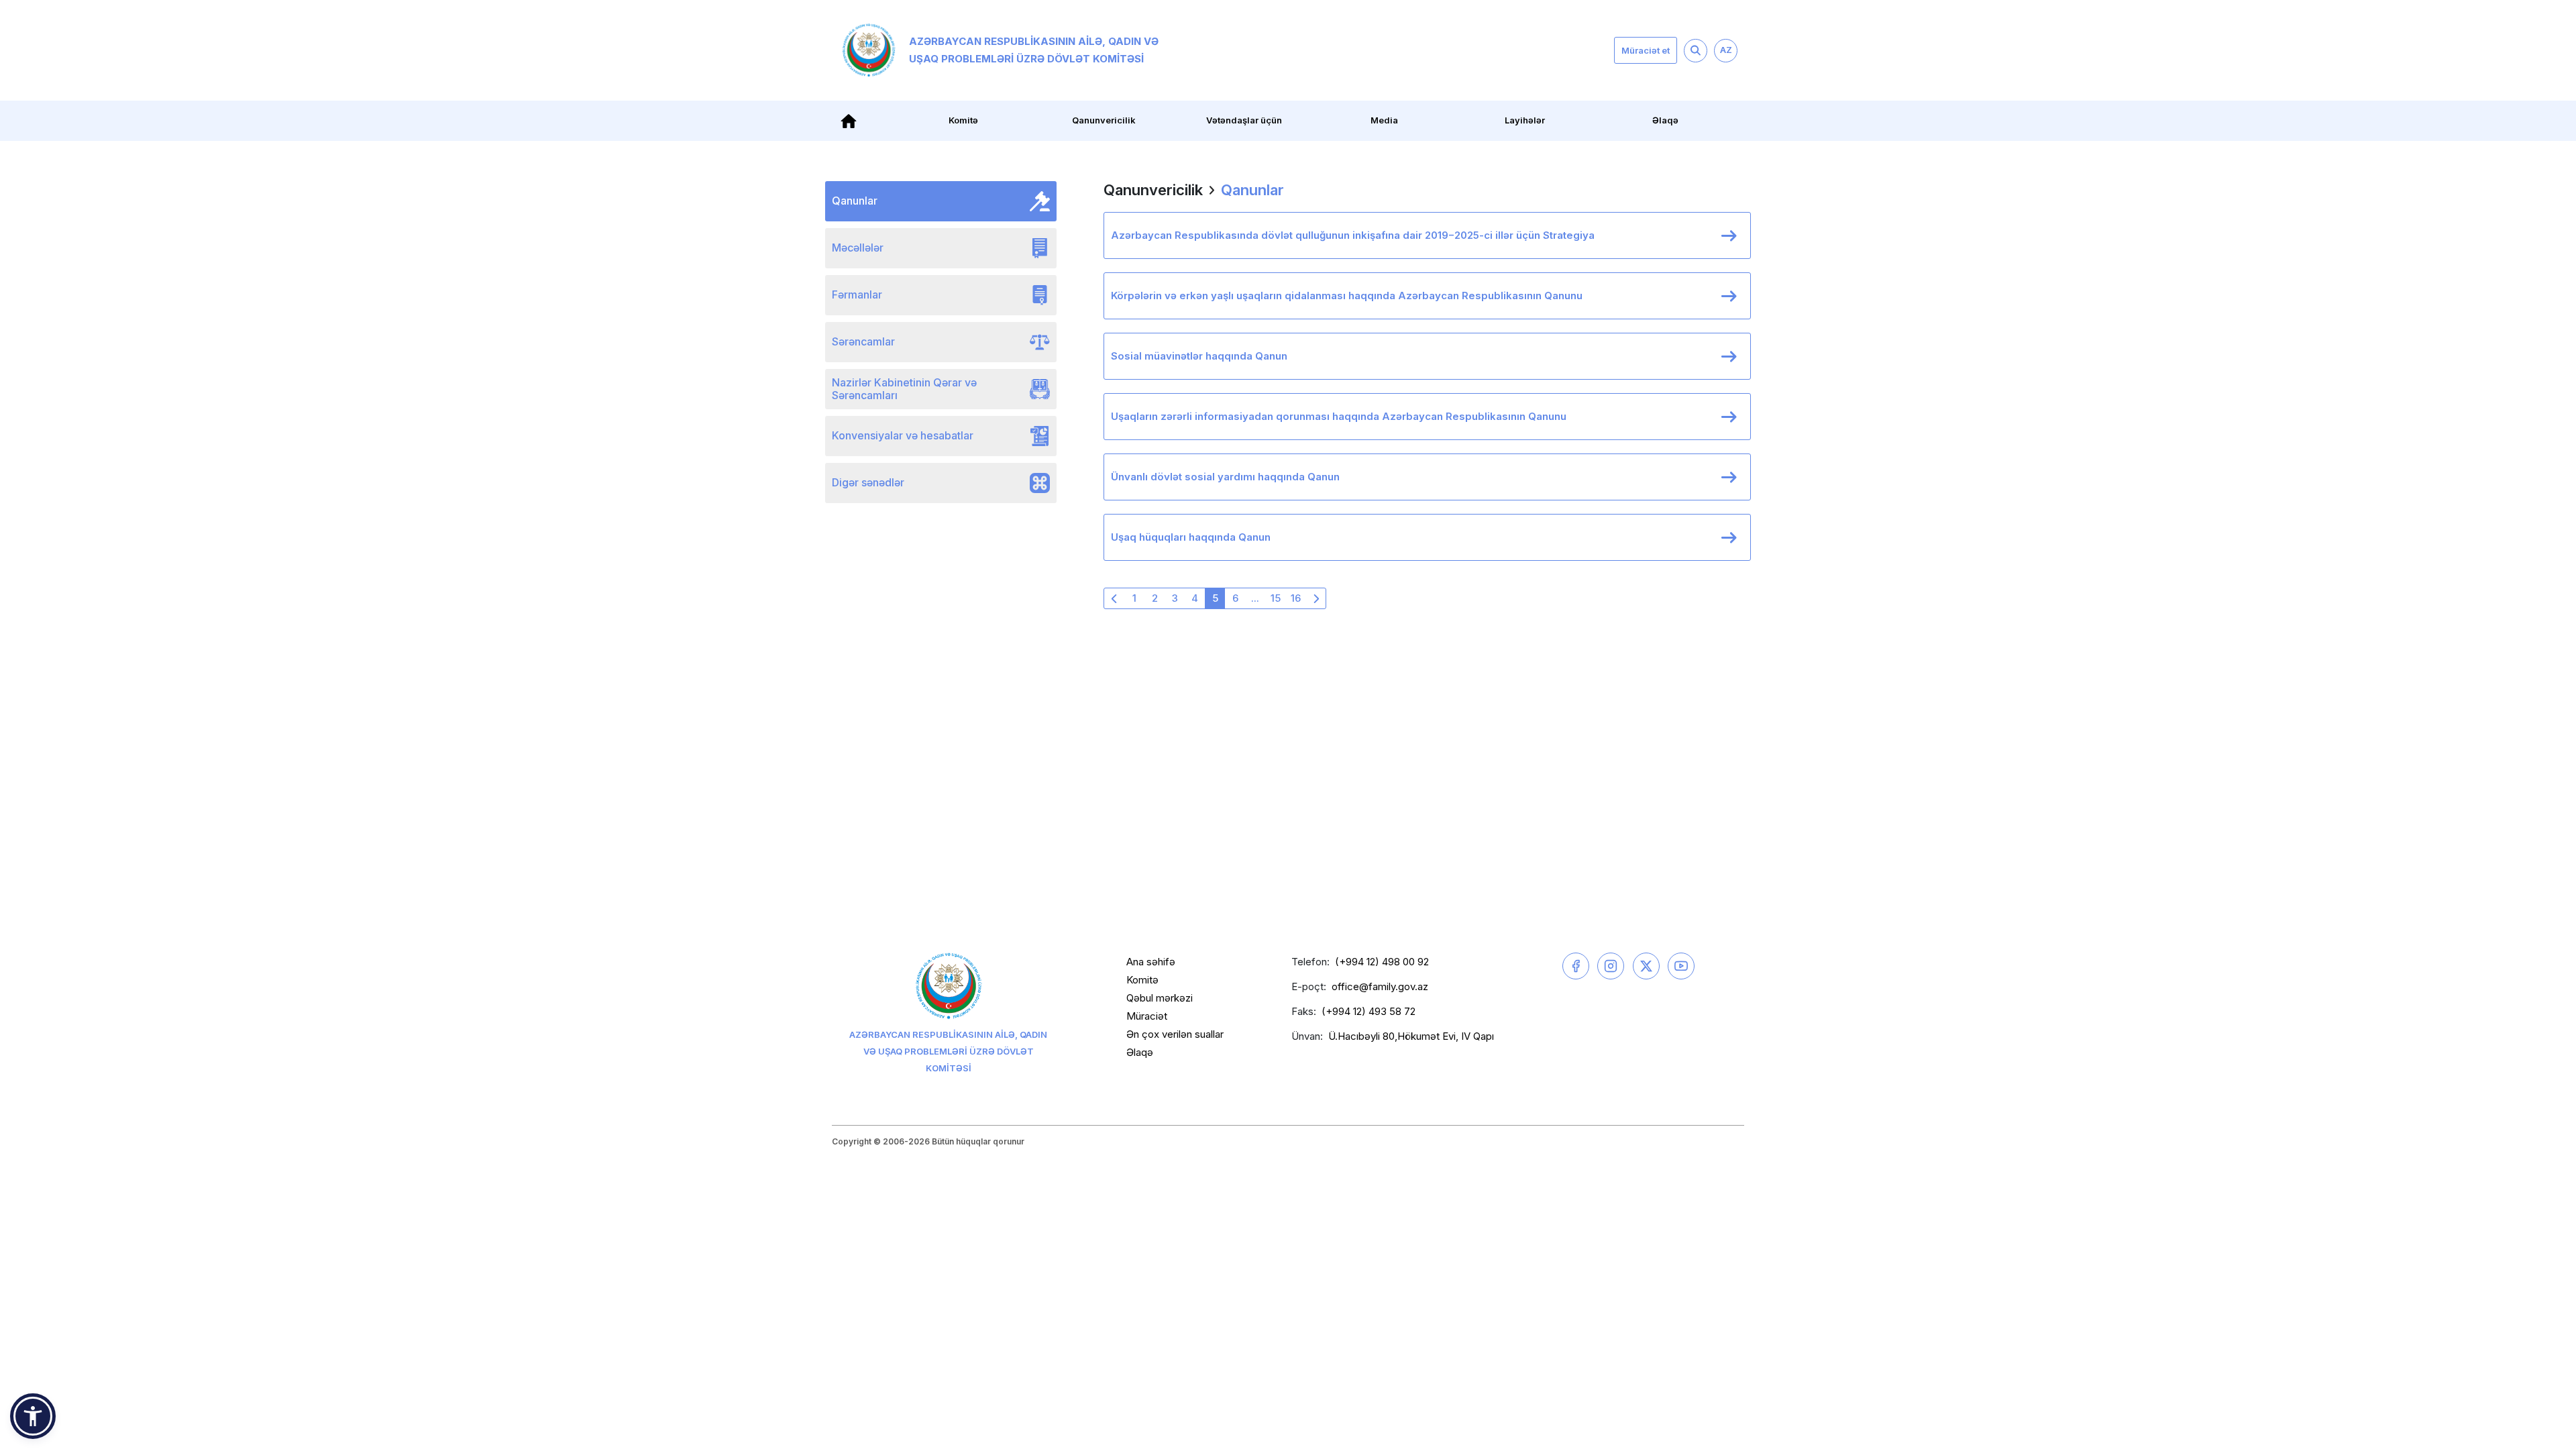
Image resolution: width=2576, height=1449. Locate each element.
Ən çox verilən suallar (1175, 1034)
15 (1276, 598)
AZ (1726, 50)
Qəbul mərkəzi (1160, 998)
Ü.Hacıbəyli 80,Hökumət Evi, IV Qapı (1411, 1036)
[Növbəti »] (1316, 598)
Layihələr (1525, 120)
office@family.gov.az (1380, 986)
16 (1296, 598)
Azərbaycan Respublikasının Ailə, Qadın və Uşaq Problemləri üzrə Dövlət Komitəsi (1034, 50)
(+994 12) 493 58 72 (1368, 1011)
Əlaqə (1665, 120)
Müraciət (1147, 1016)
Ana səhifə (1151, 962)
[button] (33, 1416)
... (1255, 598)
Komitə (1142, 980)
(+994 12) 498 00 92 (1382, 962)
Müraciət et (1646, 50)
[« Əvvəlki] (1114, 598)
